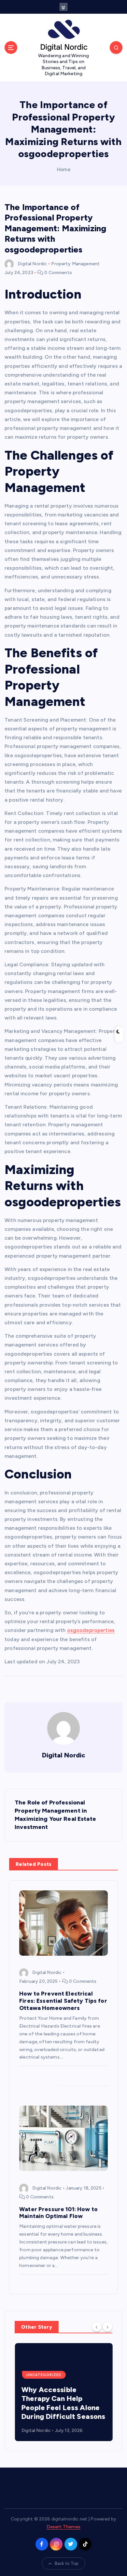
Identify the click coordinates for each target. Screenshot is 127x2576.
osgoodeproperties (91, 1630)
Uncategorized (44, 2375)
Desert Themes (64, 2527)
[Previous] (97, 2326)
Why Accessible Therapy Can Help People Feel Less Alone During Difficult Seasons (63, 2403)
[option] (63, 2392)
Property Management (75, 264)
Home (63, 170)
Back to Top (67, 2563)
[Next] (107, 2326)
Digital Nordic (32, 264)
